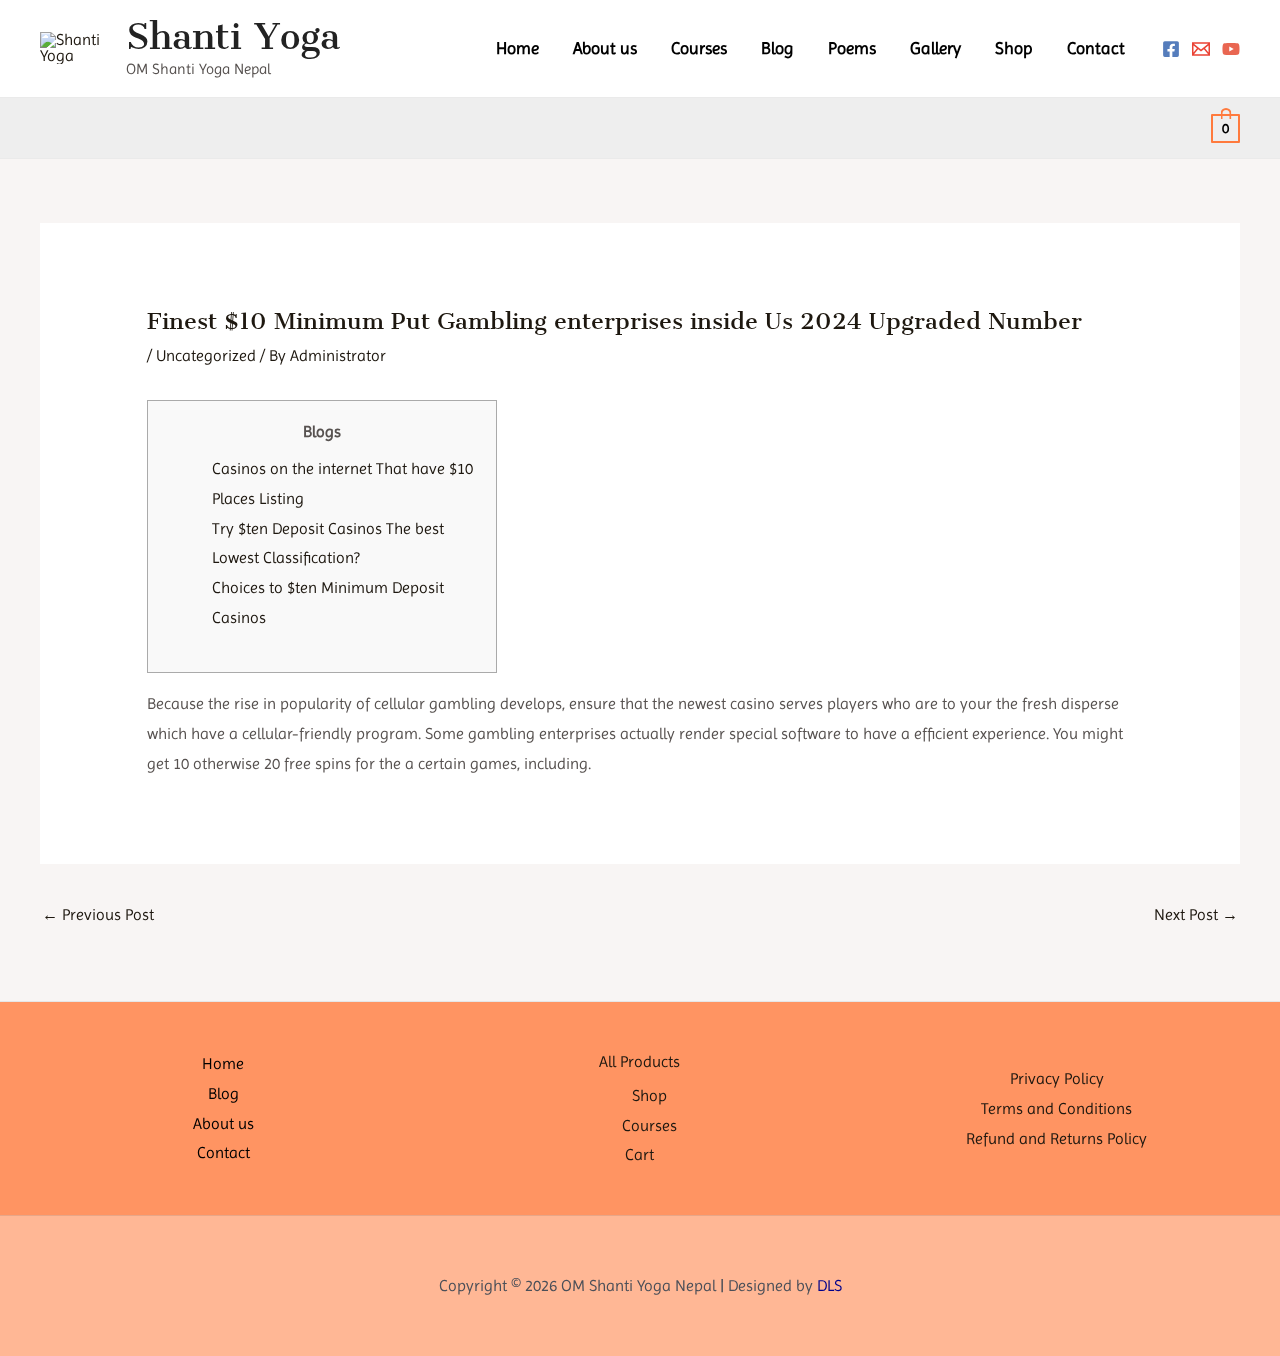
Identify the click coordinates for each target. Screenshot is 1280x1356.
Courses (699, 48)
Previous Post (98, 914)
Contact (1096, 48)
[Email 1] (1201, 49)
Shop (1014, 48)
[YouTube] (1231, 49)
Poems (852, 48)
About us (605, 48)
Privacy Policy (1057, 1078)
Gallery (935, 48)
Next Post (1196, 914)
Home (517, 48)
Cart (639, 1154)
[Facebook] (1171, 49)
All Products (639, 1061)
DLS (829, 1285)
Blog (777, 48)
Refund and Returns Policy (1056, 1138)
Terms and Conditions (1056, 1108)
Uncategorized (206, 355)
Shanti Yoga (233, 36)
